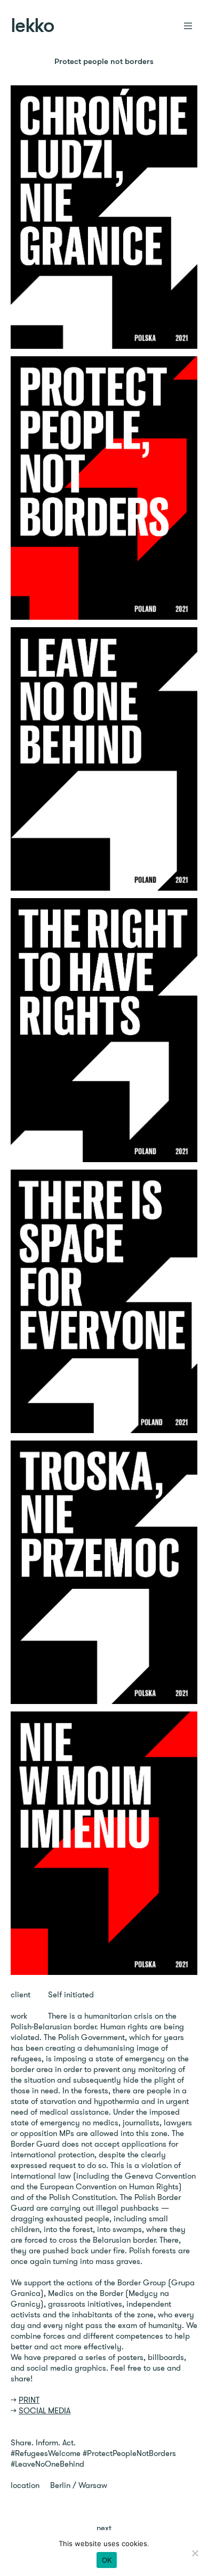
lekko (32, 27)
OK (107, 2560)
